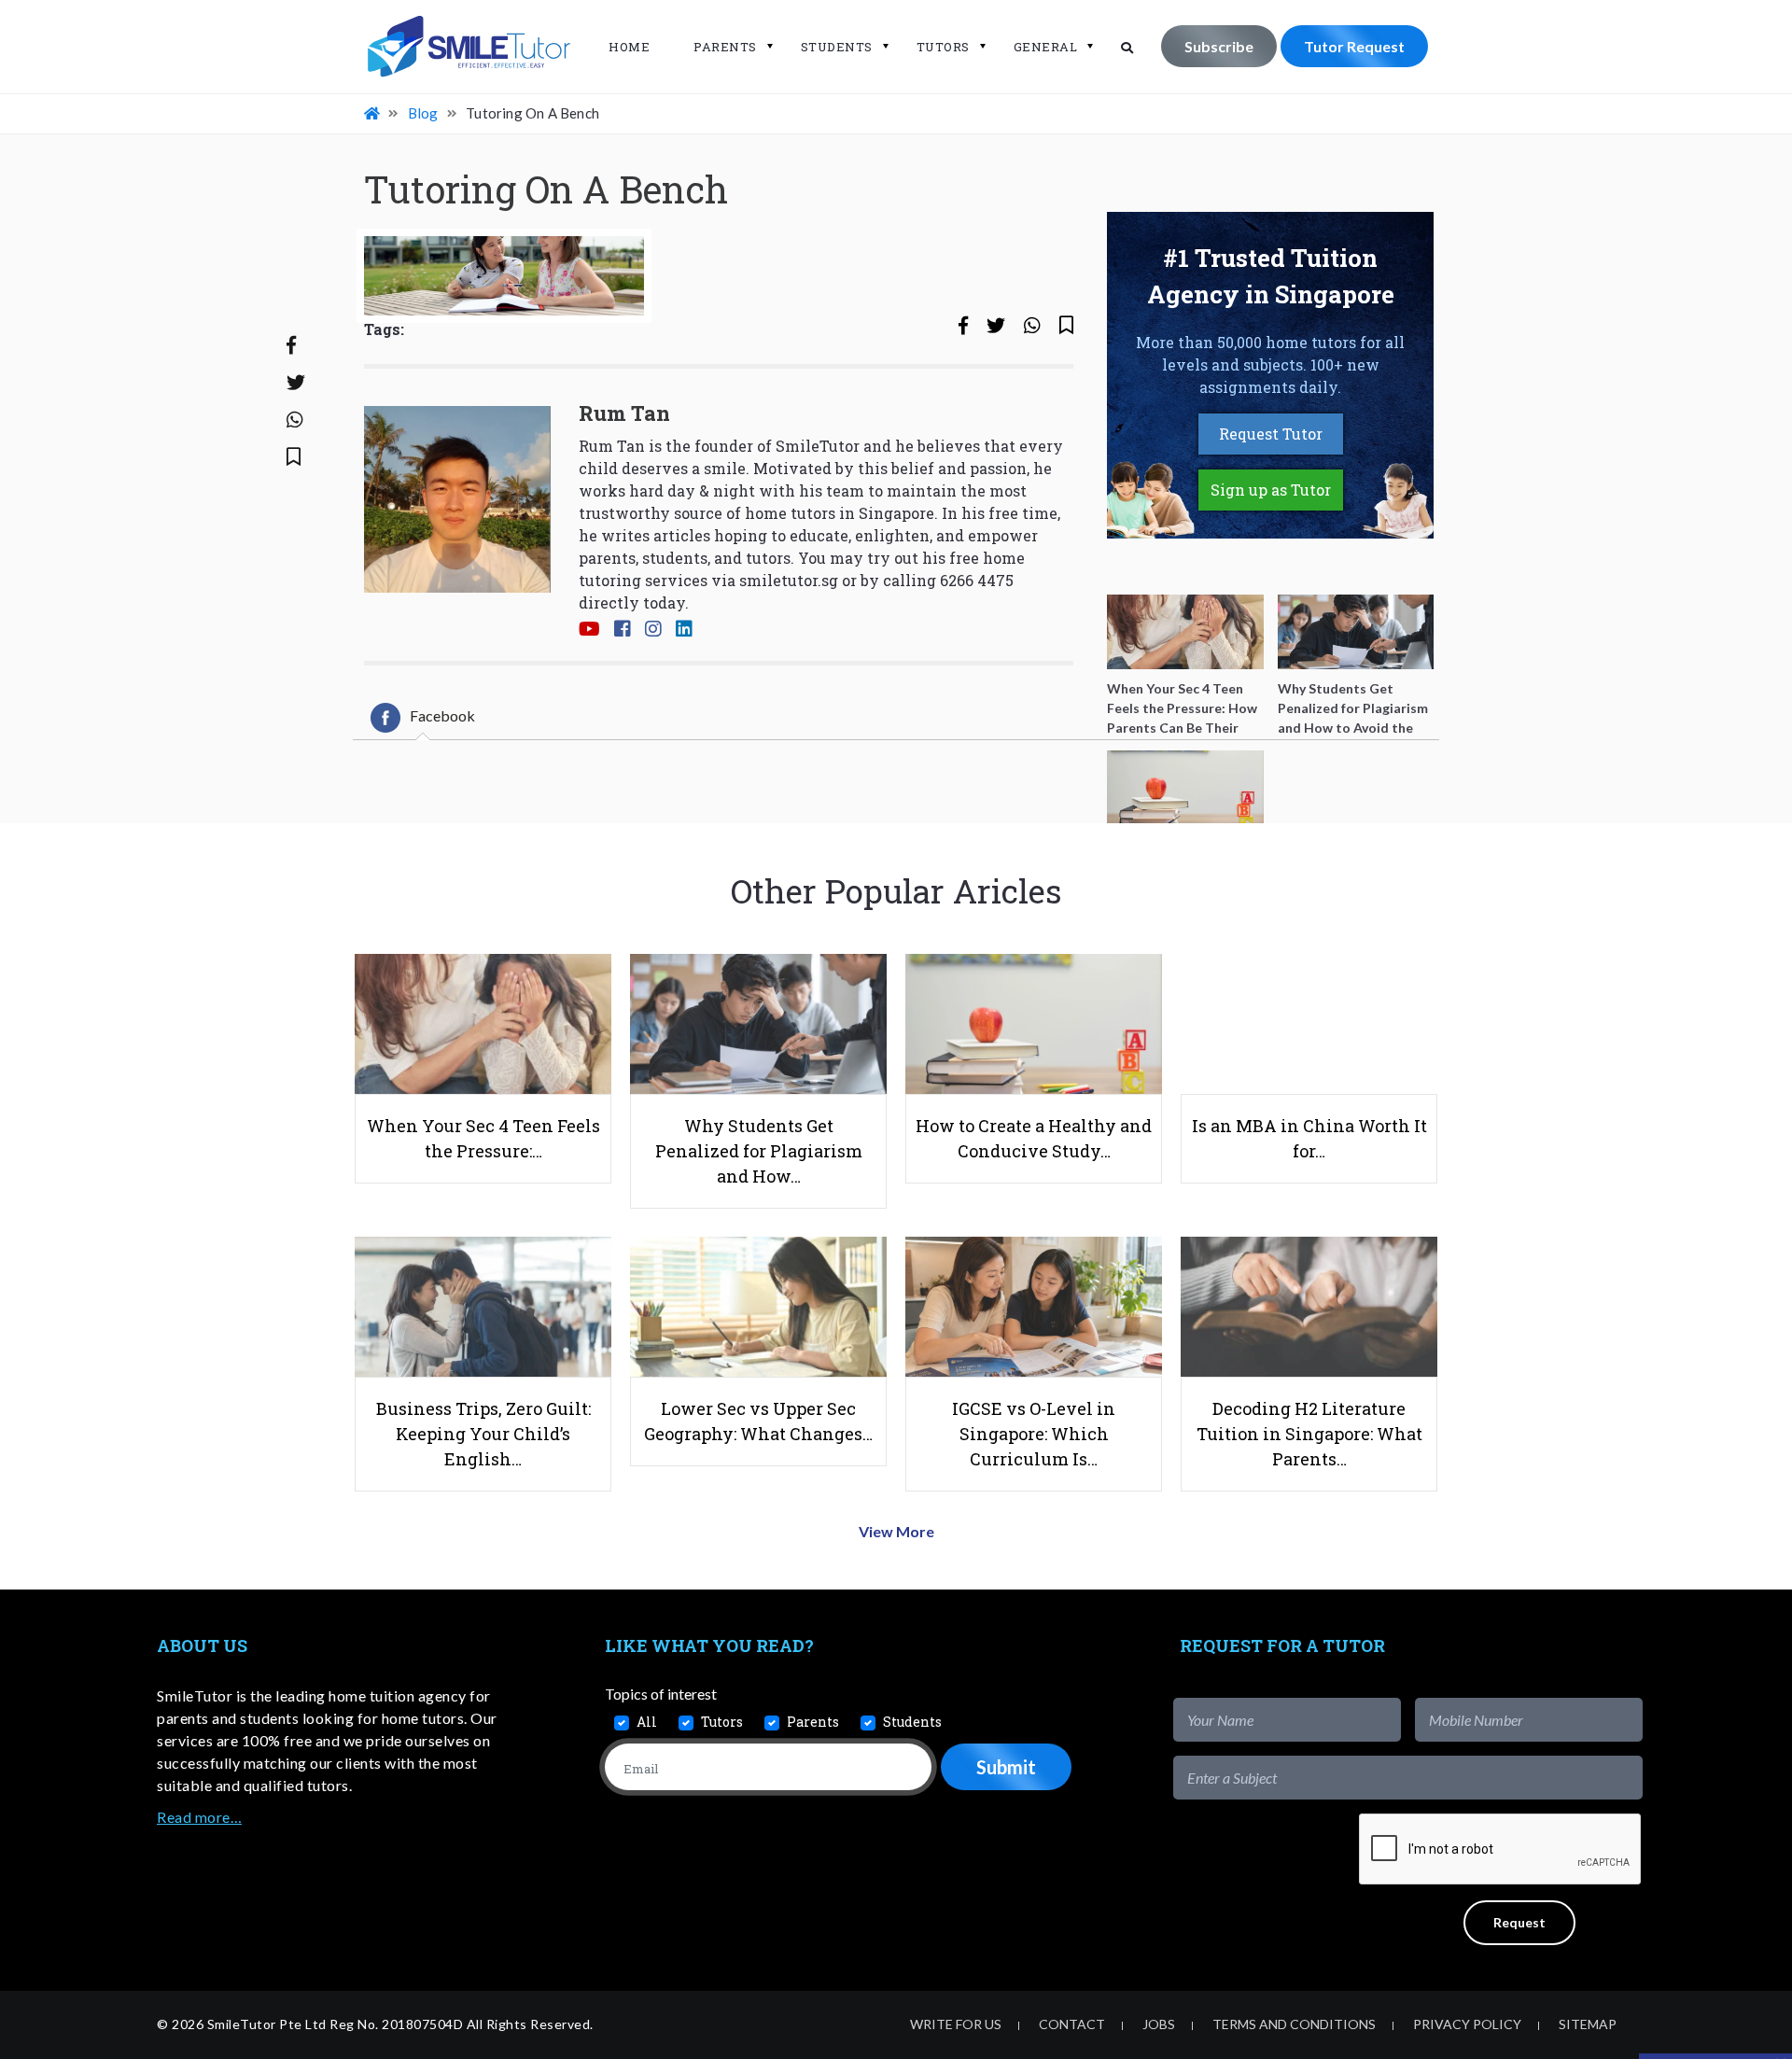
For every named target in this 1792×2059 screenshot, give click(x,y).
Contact (1072, 2024)
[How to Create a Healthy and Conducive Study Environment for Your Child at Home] (1185, 788)
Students (837, 47)
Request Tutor (1271, 434)
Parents (725, 47)
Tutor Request (1354, 46)
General (1046, 47)
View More (896, 1531)
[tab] (423, 718)
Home (629, 47)
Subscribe (1219, 46)
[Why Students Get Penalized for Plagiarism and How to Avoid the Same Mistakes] (1356, 632)
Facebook (442, 715)
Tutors (943, 47)
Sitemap (1588, 2024)
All (647, 1722)
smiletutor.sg (789, 580)
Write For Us (956, 2024)
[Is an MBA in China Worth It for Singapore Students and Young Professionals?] (1356, 788)
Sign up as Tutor (1271, 490)
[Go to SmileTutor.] (373, 113)
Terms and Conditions (1294, 2024)
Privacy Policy (1467, 2024)
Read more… (199, 1817)
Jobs (1159, 2024)
